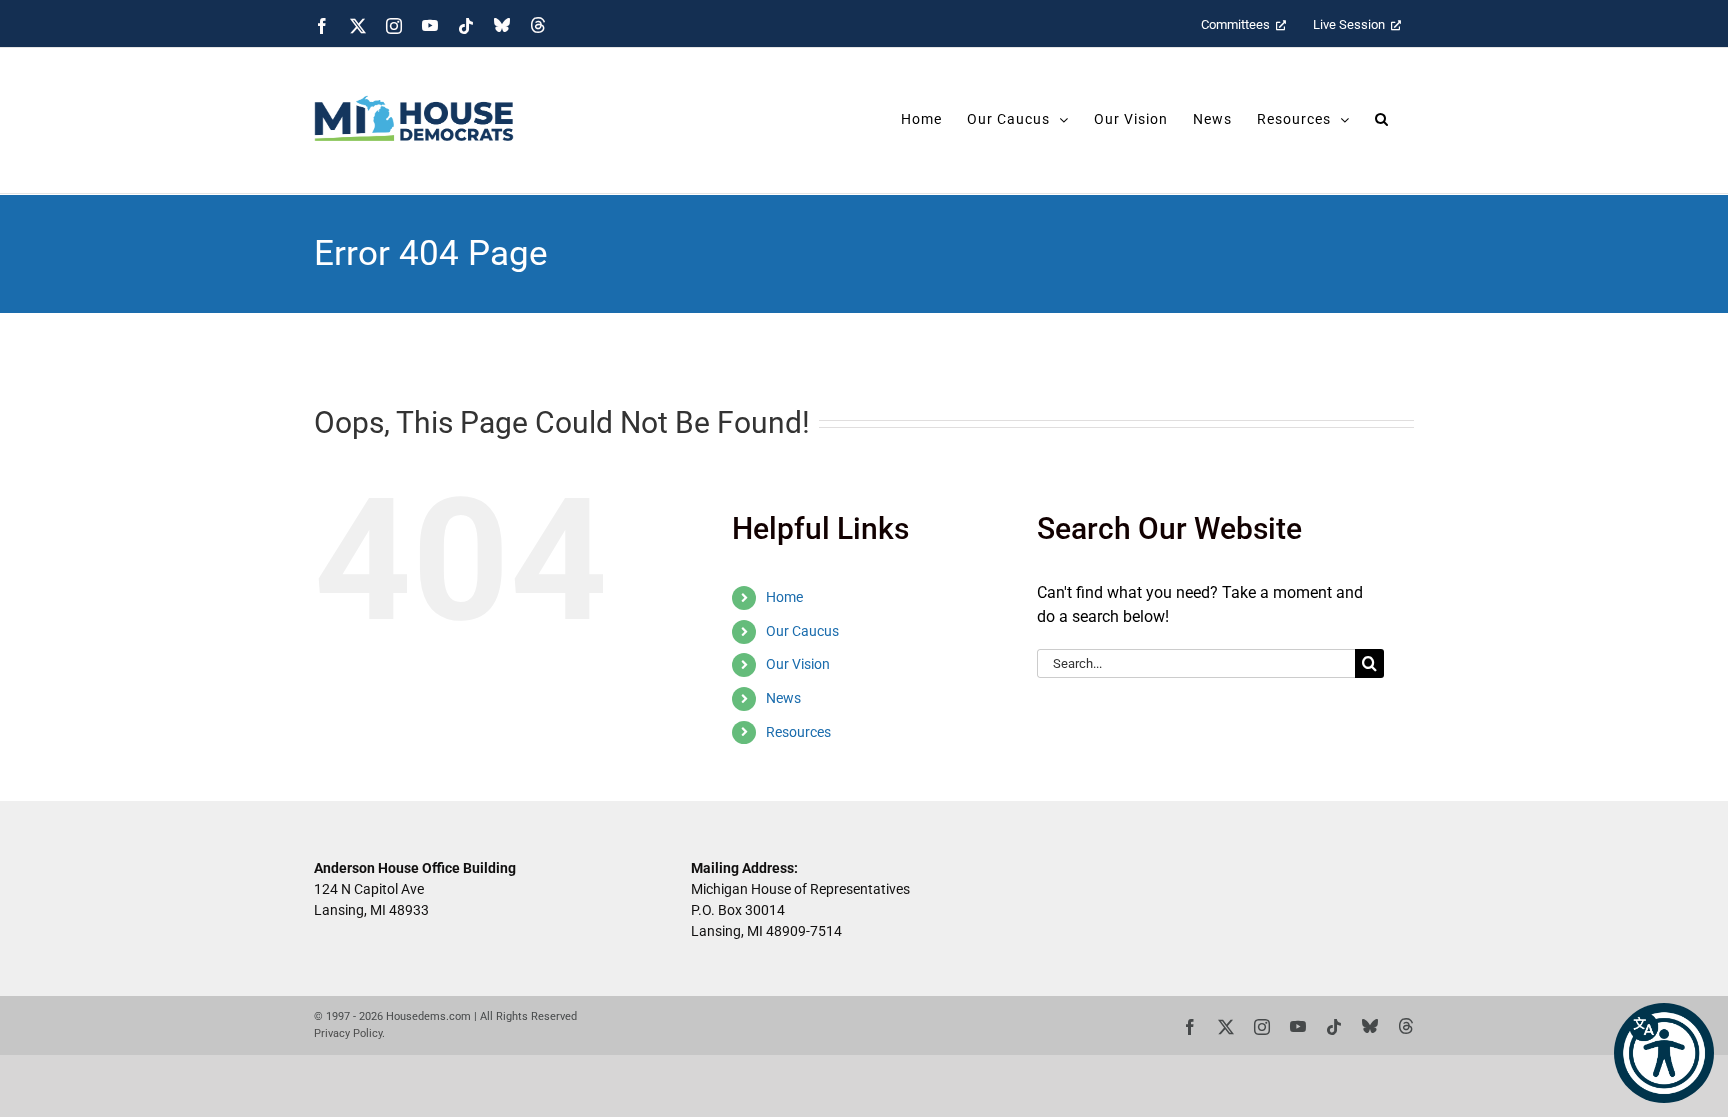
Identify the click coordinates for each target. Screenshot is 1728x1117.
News (783, 698)
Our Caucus (802, 631)
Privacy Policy (348, 1033)
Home (784, 597)
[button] (1664, 1053)
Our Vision (798, 664)
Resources (798, 732)
